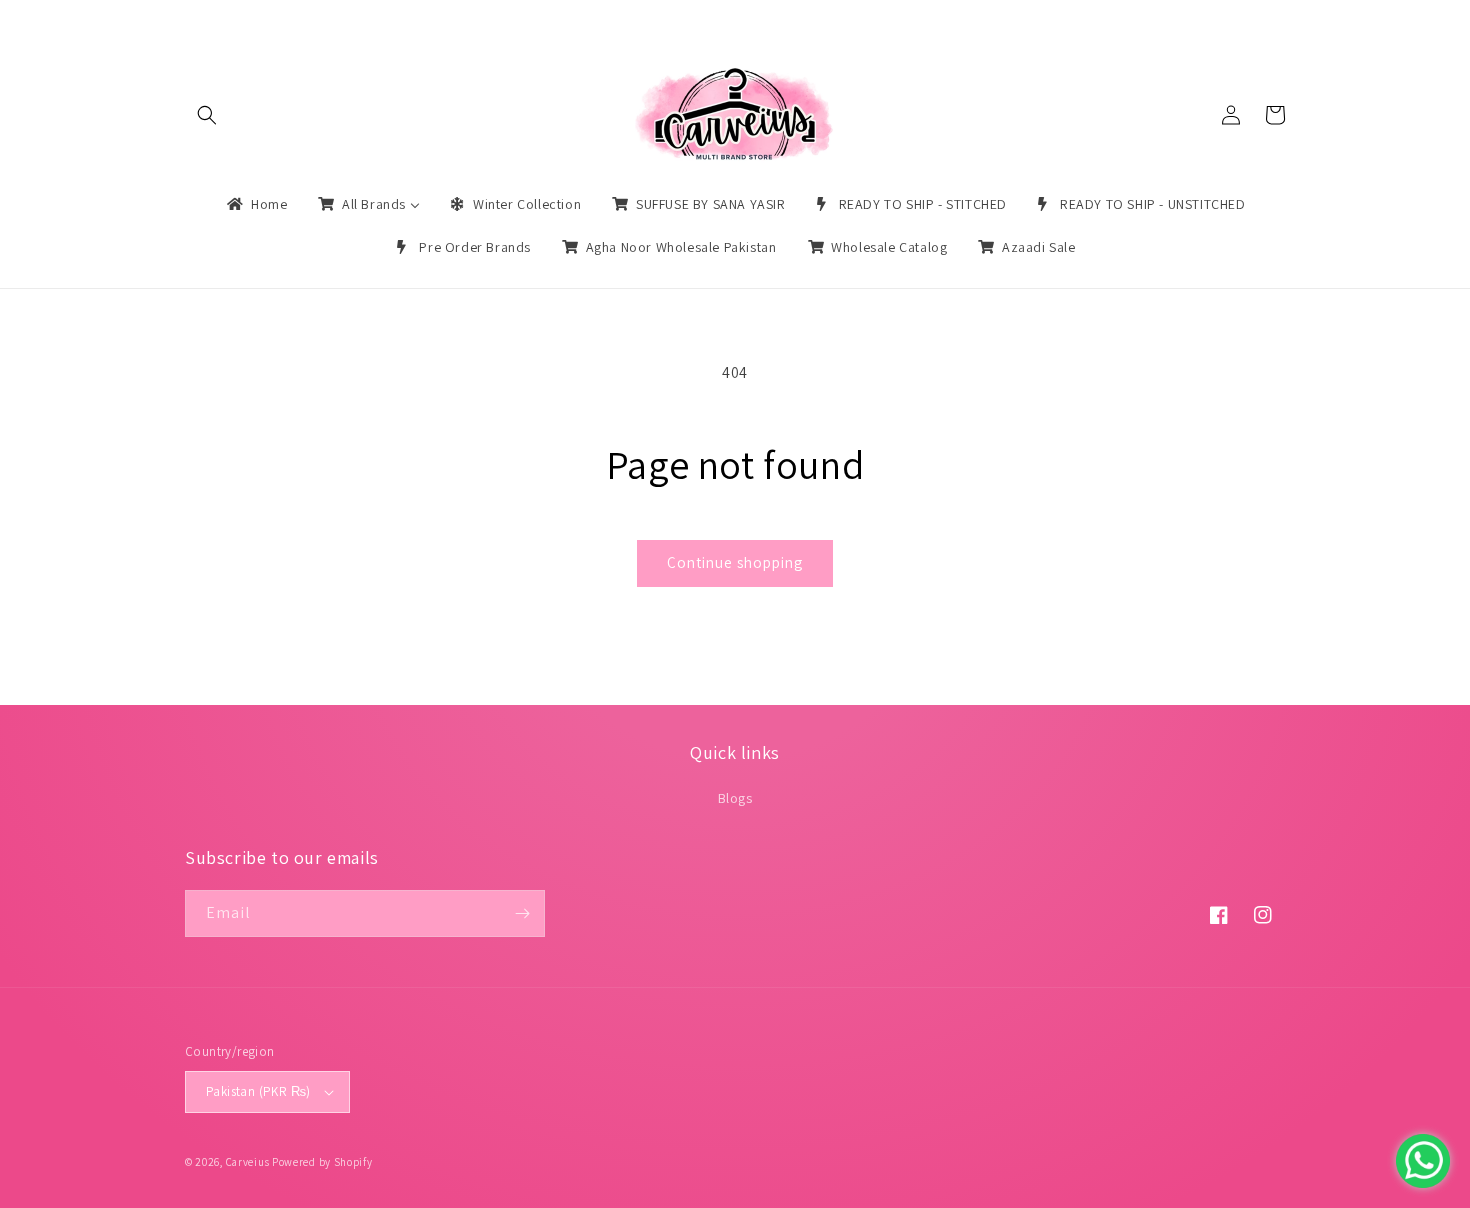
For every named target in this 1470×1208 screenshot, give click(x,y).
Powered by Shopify (322, 1162)
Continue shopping (735, 562)
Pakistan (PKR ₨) (258, 1091)
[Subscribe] (522, 913)
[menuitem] (255, 204)
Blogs (735, 798)
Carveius (248, 1162)
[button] (207, 115)
